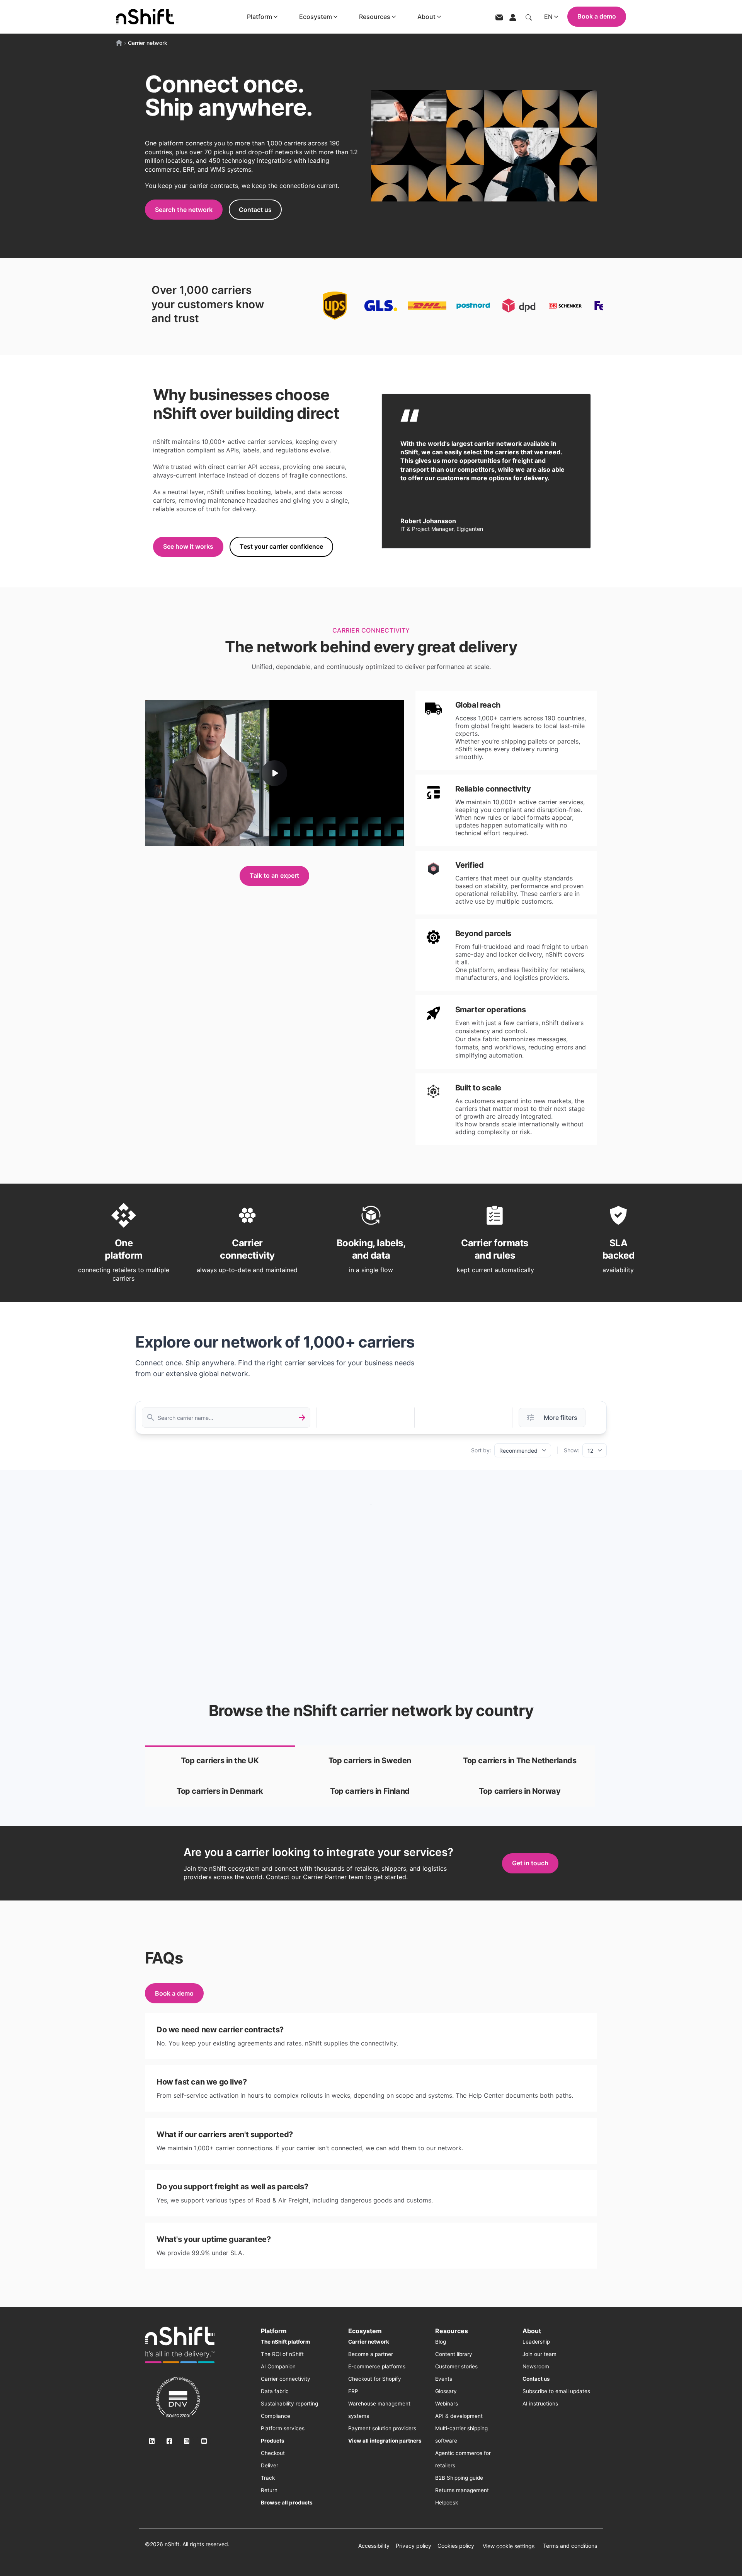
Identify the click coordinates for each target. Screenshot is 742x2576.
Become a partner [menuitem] (371, 2354)
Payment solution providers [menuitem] (382, 2428)
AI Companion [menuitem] (278, 2366)
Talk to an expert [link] (274, 875)
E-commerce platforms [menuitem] (377, 2366)
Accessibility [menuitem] (374, 2546)
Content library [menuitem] (454, 2354)
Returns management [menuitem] (462, 2490)
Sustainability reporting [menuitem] (289, 2404)
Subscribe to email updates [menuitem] (556, 2391)
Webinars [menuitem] (447, 2404)
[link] (220, 1761)
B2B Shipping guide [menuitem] (459, 2478)
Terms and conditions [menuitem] (570, 2546)
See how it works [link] (188, 546)
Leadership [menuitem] (536, 2342)
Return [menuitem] (269, 2490)
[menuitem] (285, 2342)
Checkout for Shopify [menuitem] (375, 2379)
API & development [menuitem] (459, 2416)
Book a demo (597, 16)
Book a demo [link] (174, 1993)
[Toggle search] (529, 17)
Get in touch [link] (530, 1863)
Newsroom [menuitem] (536, 2366)
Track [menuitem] (268, 2478)
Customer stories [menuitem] (456, 2366)
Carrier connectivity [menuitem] (286, 2379)
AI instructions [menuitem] (540, 2404)
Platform (260, 17)
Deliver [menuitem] (270, 2465)
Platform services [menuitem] (283, 2428)
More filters (561, 1418)
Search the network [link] (184, 210)
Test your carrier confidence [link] (281, 546)
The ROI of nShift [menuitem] (282, 2354)
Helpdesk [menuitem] (447, 2503)
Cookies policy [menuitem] (456, 2546)
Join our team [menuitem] (539, 2354)
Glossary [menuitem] (446, 2391)
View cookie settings (509, 2546)
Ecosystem (316, 17)
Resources (375, 17)
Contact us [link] (255, 210)
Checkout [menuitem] (273, 2453)
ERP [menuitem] (353, 2391)
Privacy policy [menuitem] (414, 2546)
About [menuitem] (532, 2331)
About (426, 17)
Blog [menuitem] (441, 2342)
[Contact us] (499, 17)
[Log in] (513, 17)
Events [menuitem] (444, 2379)
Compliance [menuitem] (276, 2416)
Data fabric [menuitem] (275, 2391)
